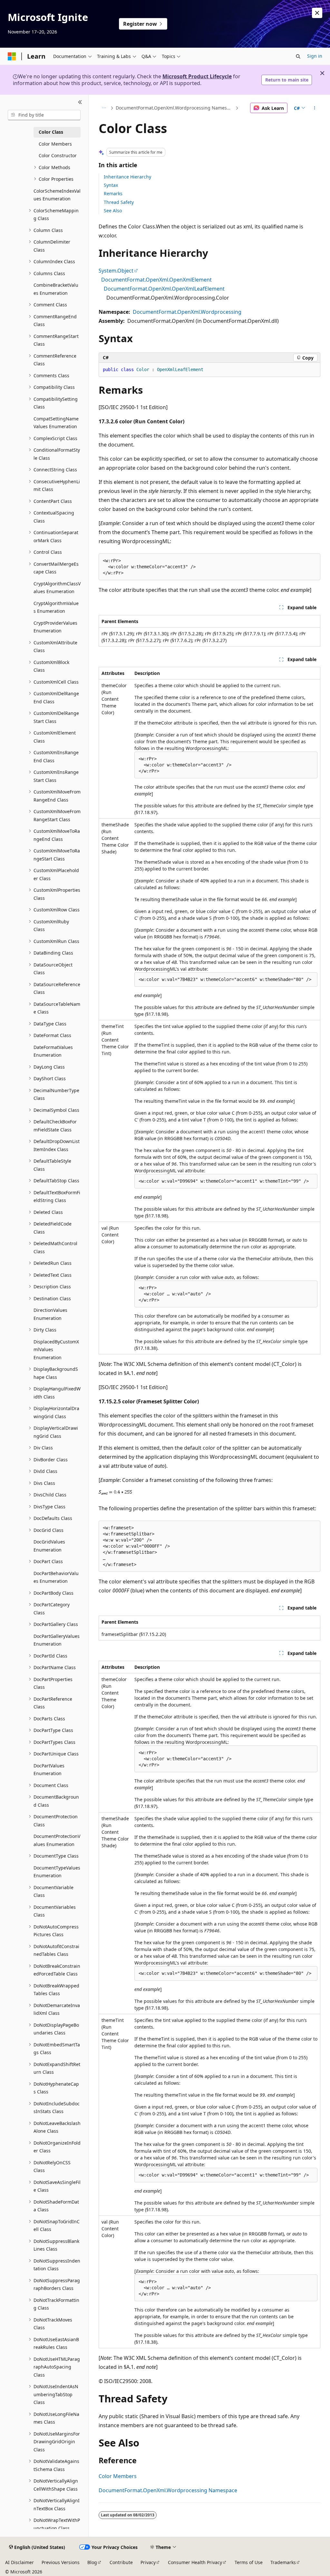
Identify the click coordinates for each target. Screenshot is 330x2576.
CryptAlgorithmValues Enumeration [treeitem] (56, 607)
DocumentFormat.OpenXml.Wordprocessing (187, 312)
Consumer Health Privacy (195, 2562)
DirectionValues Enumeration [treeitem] (50, 1314)
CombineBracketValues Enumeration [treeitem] (56, 289)
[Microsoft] (12, 56)
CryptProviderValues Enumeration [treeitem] (55, 627)
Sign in (315, 56)
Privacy (148, 2562)
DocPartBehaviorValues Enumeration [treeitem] (56, 1577)
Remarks (113, 193)
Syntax (111, 185)
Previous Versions (61, 2562)
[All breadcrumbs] (104, 108)
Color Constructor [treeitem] (58, 155)
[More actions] (314, 108)
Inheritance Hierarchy (127, 177)
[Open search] (298, 56)
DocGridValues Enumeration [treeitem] (49, 1546)
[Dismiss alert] (317, 13)
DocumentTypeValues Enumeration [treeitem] (57, 1872)
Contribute (121, 2562)
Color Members (118, 2476)
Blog (92, 2562)
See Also (113, 211)
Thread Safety (119, 202)
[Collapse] (80, 102)
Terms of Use (249, 2562)
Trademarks (283, 2562)
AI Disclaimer (19, 2562)
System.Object (116, 271)
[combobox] (44, 115)
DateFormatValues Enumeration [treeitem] (53, 1051)
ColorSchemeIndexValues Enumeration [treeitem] (57, 195)
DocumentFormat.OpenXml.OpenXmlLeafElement (164, 289)
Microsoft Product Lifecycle (197, 76)
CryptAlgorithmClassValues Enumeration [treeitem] (57, 588)
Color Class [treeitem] (51, 132)
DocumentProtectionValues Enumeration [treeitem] (57, 1840)
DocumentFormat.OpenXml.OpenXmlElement (156, 280)
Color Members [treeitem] (55, 144)
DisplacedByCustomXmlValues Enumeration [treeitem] (56, 1350)
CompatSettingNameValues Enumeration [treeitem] (56, 423)
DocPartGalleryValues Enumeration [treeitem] (57, 1640)
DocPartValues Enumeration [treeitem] (49, 1770)
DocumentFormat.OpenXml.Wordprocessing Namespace (175, 108)
